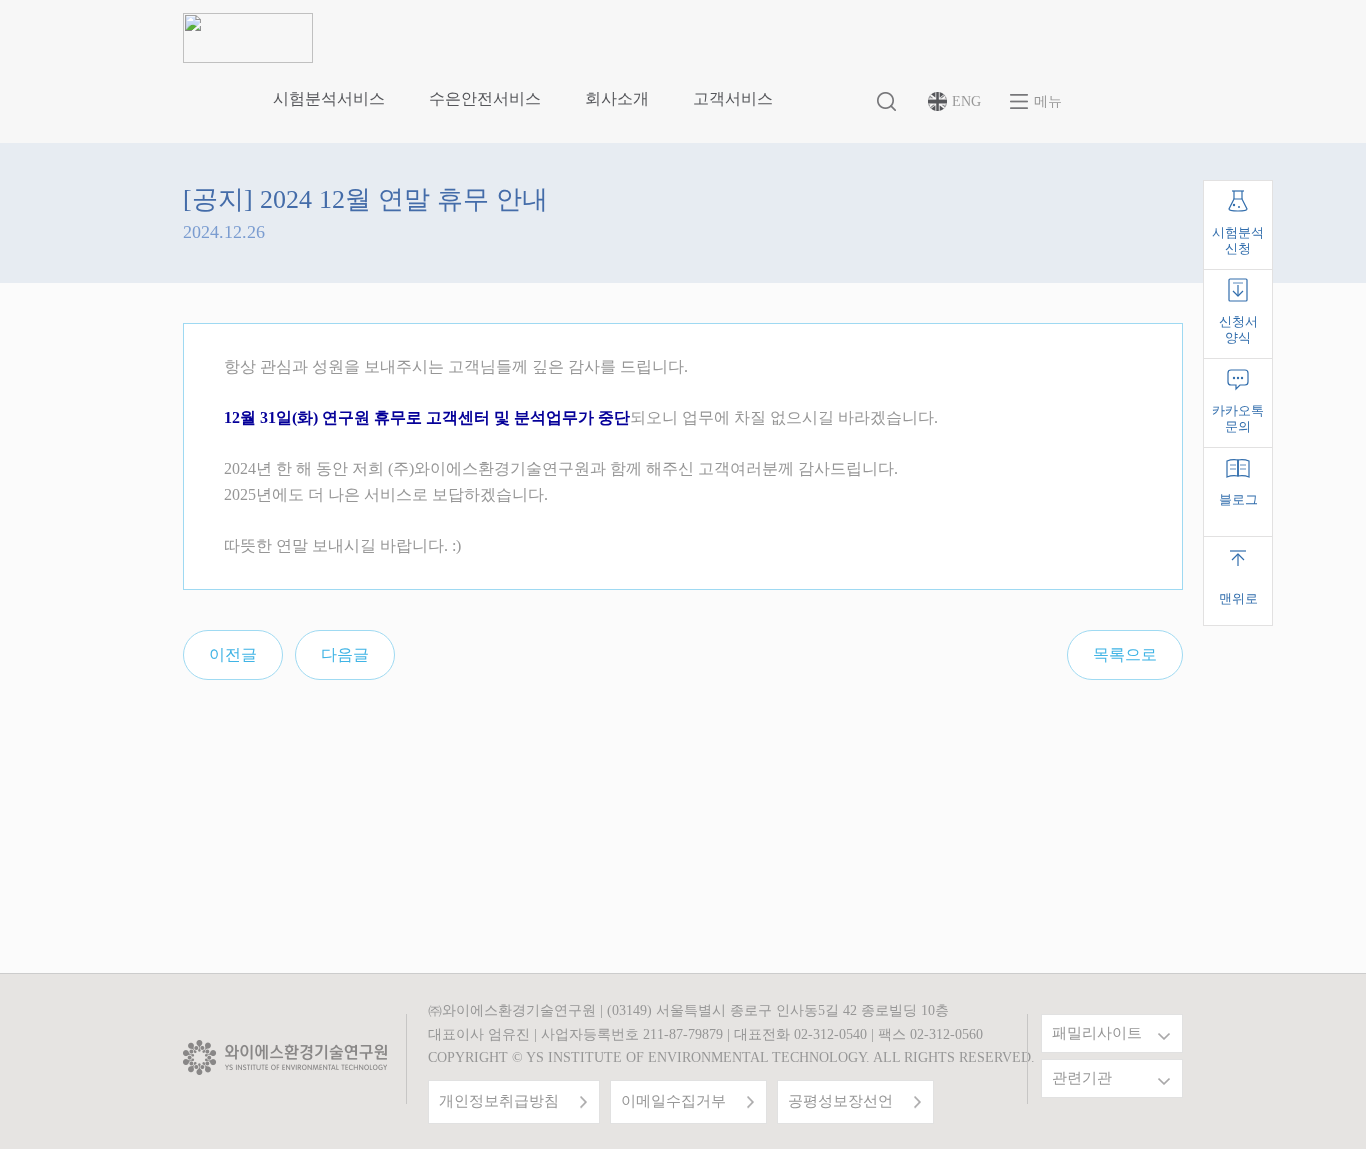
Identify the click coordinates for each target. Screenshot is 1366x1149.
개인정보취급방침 (499, 1101)
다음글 (345, 654)
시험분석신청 (1238, 240)
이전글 (233, 654)
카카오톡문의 (1238, 418)
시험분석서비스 (329, 98)
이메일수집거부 (673, 1101)
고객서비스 (733, 98)
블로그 (1238, 499)
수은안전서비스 (485, 98)
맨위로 (1238, 598)
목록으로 (1125, 654)
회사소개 (617, 98)
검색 (888, 103)
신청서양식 (1238, 329)
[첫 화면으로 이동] (248, 36)
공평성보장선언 (840, 1101)
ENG (966, 101)
